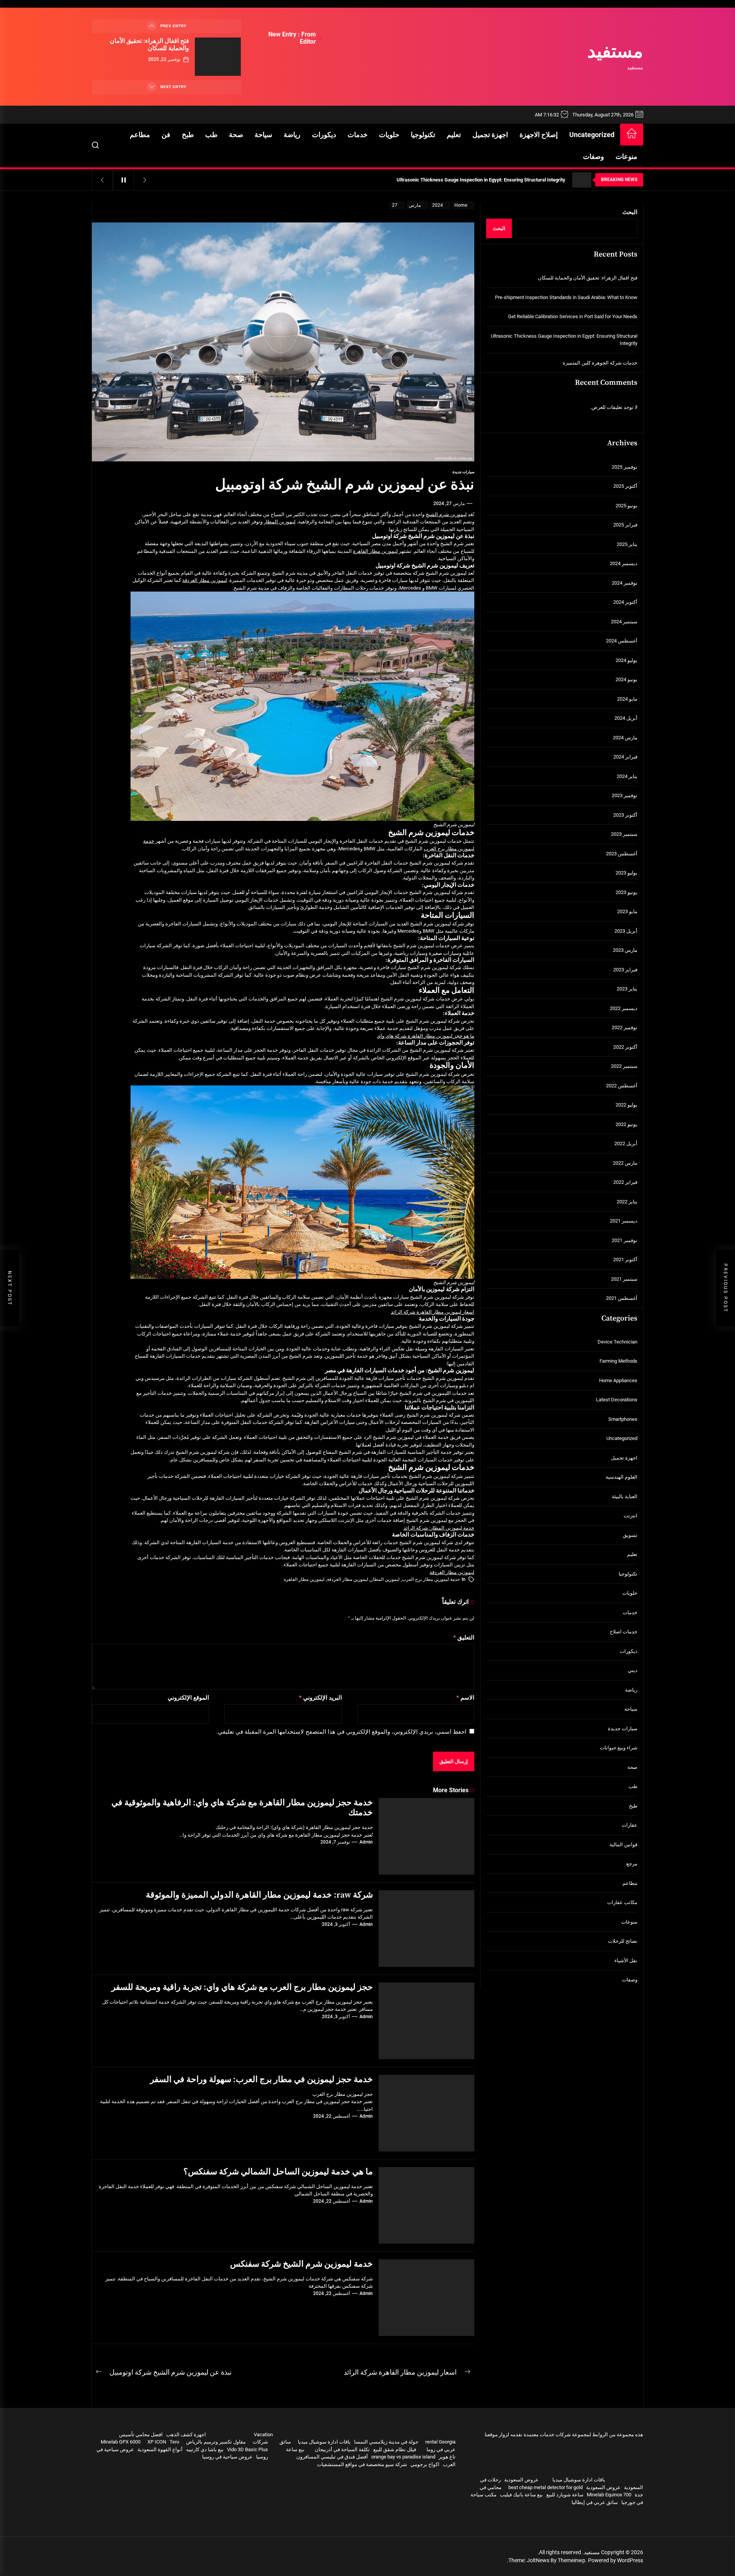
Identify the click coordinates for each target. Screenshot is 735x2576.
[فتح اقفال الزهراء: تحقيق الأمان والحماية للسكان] (218, 57)
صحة (236, 135)
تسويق (630, 1535)
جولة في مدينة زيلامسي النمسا (386, 2442)
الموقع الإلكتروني (188, 1698)
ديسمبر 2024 (624, 563)
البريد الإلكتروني (320, 1698)
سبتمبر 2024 (624, 622)
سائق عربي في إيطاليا (595, 2502)
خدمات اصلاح (624, 1632)
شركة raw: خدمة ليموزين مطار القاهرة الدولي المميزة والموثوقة (259, 1895)
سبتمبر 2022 (624, 1066)
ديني (633, 1670)
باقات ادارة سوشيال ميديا (579, 2480)
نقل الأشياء (626, 1961)
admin (366, 1842)
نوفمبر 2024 (625, 583)
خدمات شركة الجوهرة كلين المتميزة (600, 363)
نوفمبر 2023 (625, 795)
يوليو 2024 (626, 660)
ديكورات (324, 135)
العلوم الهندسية (621, 1477)
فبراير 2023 (625, 970)
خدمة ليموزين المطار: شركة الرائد (439, 1528)
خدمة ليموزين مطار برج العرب (431, 1579)
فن (166, 135)
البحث (630, 212)
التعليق (464, 1638)
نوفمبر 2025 (625, 467)
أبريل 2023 (626, 931)
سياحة (263, 135)
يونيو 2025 (626, 506)
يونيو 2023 (626, 892)
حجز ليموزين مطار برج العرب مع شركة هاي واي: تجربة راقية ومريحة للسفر (242, 1987)
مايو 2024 (627, 699)
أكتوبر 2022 (625, 1047)
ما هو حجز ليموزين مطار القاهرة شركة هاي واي (425, 1036)
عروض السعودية (521, 2480)
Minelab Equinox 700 (609, 2495)
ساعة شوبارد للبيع (565, 2495)
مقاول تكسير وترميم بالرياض (216, 2442)
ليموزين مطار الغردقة (205, 580)
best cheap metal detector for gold (546, 2487)
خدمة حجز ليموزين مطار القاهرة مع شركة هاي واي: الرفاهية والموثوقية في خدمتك (242, 1808)
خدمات (358, 135)
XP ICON (157, 2442)
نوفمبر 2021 (625, 1240)
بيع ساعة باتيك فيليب (521, 2495)
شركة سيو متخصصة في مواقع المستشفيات (362, 2464)
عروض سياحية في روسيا (227, 2457)
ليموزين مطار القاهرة (375, 551)
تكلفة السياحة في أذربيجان (342, 2449)
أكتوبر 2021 (625, 1259)
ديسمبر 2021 (624, 1221)
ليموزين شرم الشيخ (446, 514)
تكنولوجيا (423, 135)
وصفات (594, 156)
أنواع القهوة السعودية (160, 2449)
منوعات (626, 156)
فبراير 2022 (625, 1182)
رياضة (292, 135)
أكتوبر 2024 (625, 602)
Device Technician (617, 1342)
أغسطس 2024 (622, 641)
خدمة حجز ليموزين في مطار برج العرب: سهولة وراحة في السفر (261, 2080)
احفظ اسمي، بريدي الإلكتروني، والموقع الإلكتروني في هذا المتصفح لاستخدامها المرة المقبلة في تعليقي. (341, 1732)
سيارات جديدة (463, 472)
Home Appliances (618, 1380)
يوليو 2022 (626, 1105)
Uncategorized (592, 135)
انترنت (630, 1516)
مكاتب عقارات (622, 1902)
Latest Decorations (617, 1400)
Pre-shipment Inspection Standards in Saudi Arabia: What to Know (566, 297)
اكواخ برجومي (425, 2464)
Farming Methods (618, 1361)
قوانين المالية (623, 1845)
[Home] (632, 135)
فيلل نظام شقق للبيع (395, 2449)
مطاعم (140, 135)
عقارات (630, 1825)
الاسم (465, 1698)
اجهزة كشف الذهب (186, 2435)
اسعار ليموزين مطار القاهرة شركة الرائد (433, 1312)
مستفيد (615, 52)
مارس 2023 (625, 950)
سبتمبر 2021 (624, 1279)
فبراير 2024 (625, 757)
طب (211, 135)
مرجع (632, 1864)
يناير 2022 (627, 1202)
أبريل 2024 (626, 718)
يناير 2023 (627, 989)
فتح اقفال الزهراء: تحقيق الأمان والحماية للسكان (149, 45)
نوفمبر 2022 (625, 1027)
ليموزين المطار (280, 522)
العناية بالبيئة (625, 1496)
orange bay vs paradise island (403, 2457)
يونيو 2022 (626, 1124)
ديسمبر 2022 (624, 1008)
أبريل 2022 (626, 1143)
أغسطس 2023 (622, 854)
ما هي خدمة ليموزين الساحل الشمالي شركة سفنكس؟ (278, 2172)
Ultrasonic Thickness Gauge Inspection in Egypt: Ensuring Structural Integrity (564, 340)
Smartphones (623, 1419)
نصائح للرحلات (623, 1941)
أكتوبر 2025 (625, 486)
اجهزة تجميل (490, 135)
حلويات (389, 135)
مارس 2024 (625, 738)
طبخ (188, 135)
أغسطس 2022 (622, 1086)
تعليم (454, 135)
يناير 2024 (627, 776)
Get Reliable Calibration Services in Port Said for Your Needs (573, 316)
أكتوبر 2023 (625, 815)
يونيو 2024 (626, 679)
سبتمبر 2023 (624, 834)
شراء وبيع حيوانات (619, 1748)
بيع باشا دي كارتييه (205, 2449)
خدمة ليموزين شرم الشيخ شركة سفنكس (301, 2264)
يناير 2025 (627, 544)
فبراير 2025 (625, 525)
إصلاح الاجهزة (539, 135)
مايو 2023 (627, 911)
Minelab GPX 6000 (121, 2442)
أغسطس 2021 (622, 1298)
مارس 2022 (625, 1163)
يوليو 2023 (626, 873)
